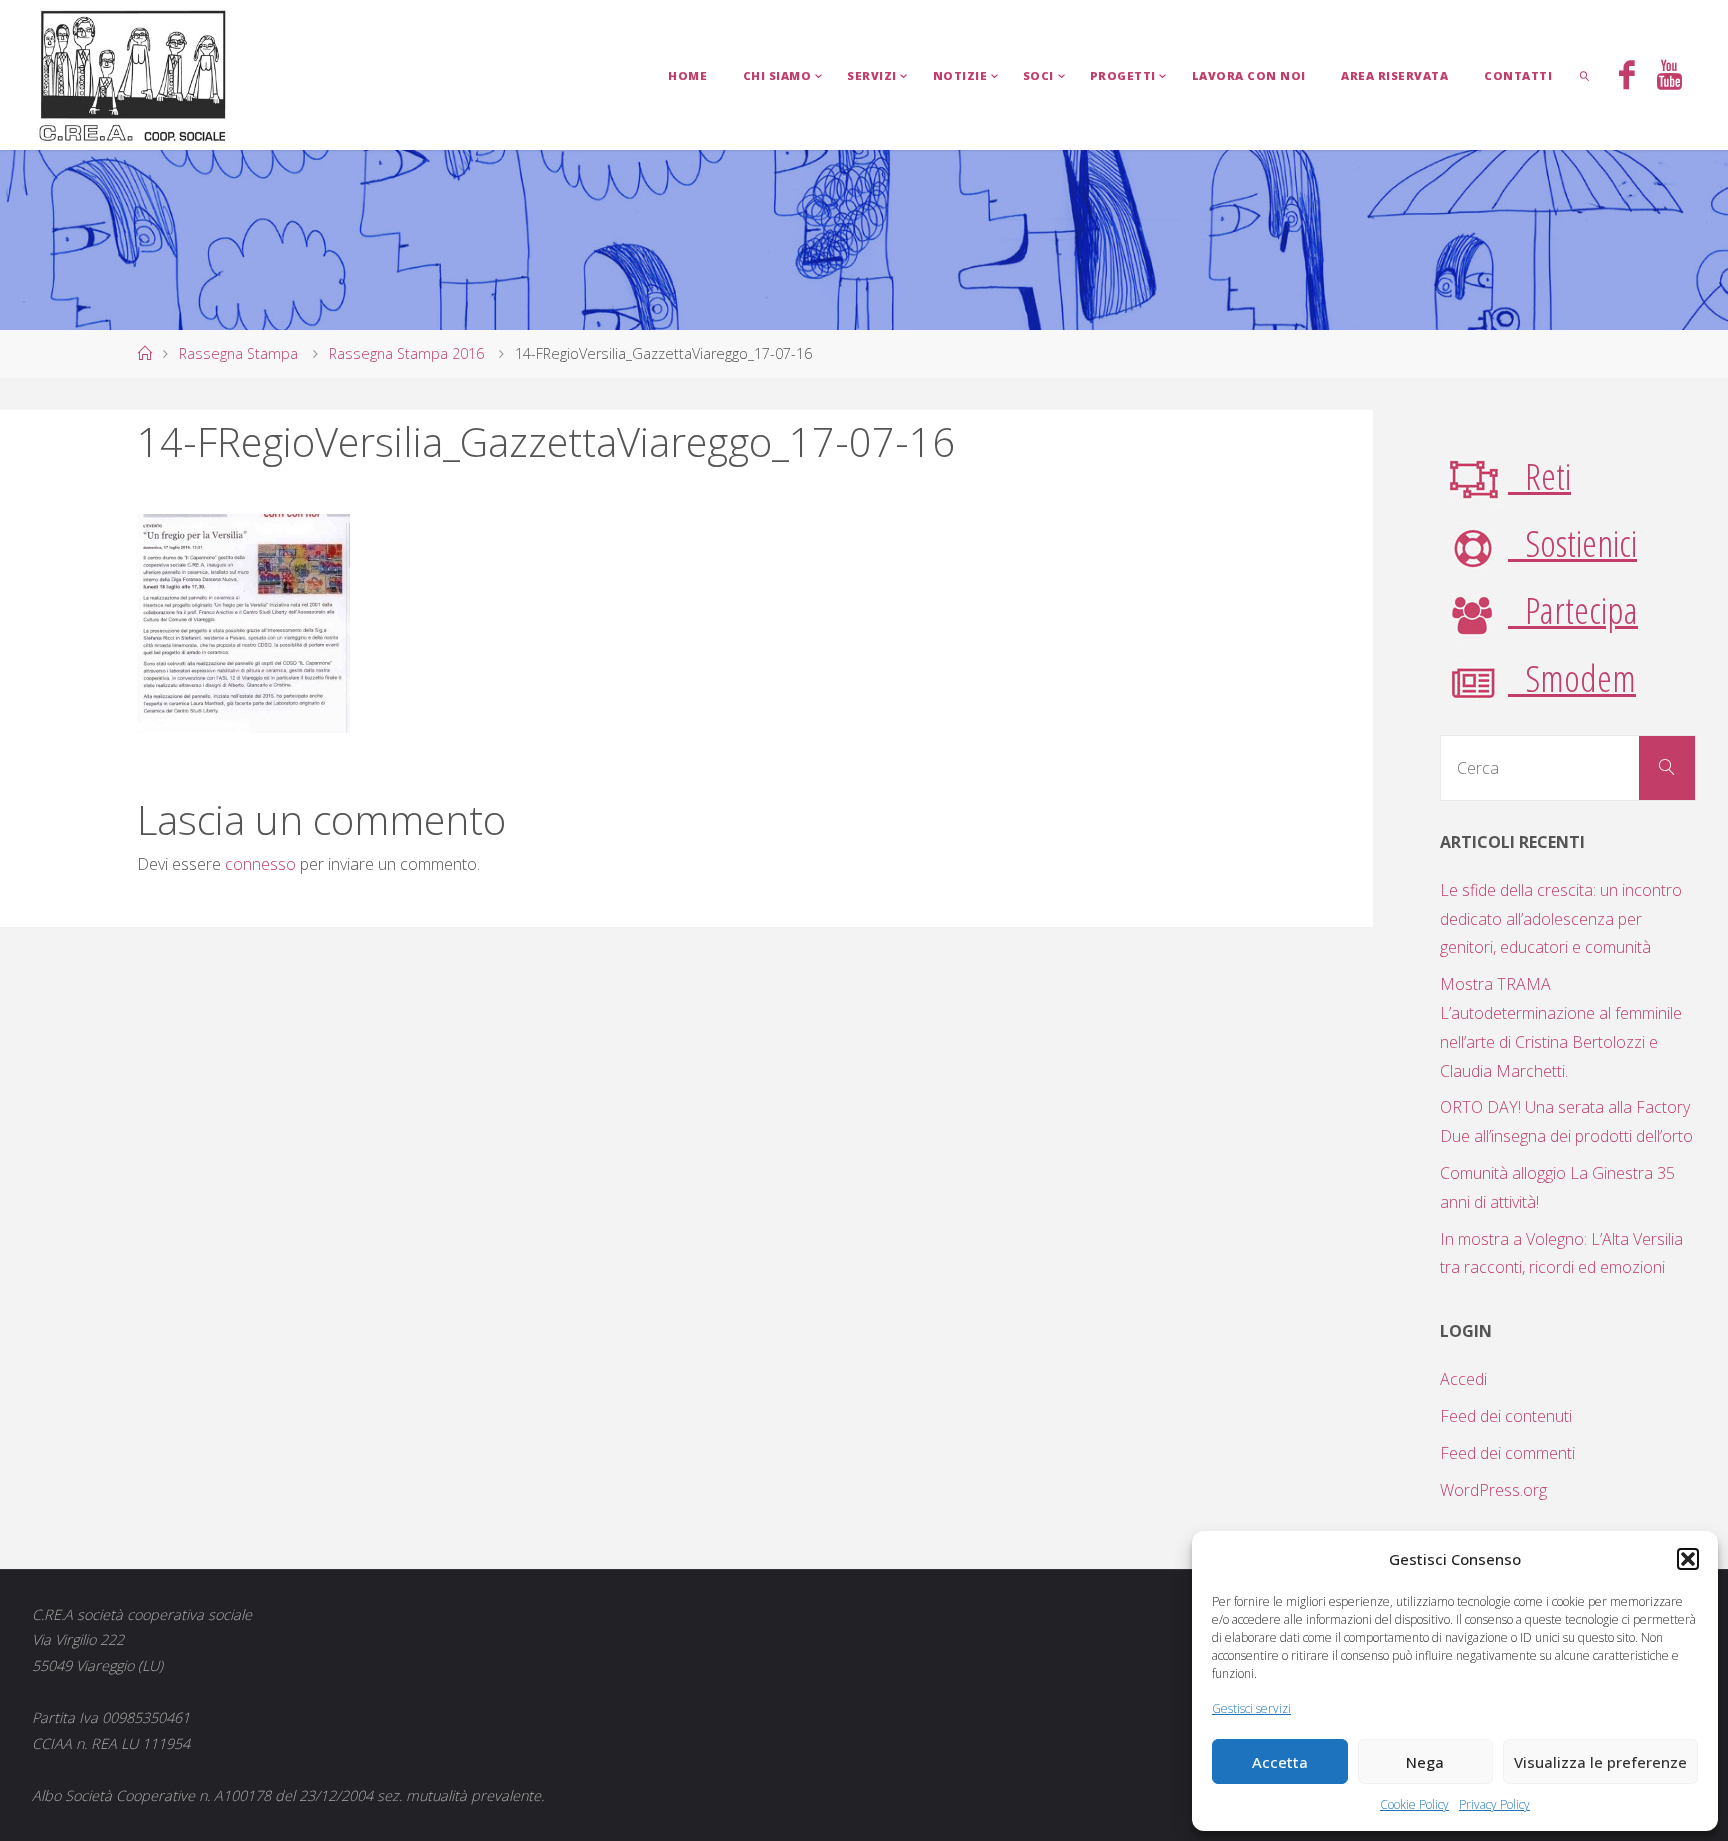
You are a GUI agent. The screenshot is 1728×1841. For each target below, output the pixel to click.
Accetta (1280, 1762)
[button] (1688, 1559)
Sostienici (1572, 542)
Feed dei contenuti (1506, 1416)
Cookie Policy (1414, 1804)
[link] (1585, 75)
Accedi (1463, 1379)
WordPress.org (1493, 1490)
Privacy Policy (1494, 1804)
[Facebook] (1627, 77)
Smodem (1572, 677)
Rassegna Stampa (238, 353)
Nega (1425, 1762)
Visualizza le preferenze (1600, 1762)
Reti (1539, 475)
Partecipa (1573, 609)
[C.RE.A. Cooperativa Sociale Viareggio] (133, 75)
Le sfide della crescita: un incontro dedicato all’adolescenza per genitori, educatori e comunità (1561, 919)
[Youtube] (1669, 77)
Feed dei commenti (1507, 1453)
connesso (260, 864)
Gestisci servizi (1251, 1708)
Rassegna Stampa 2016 (406, 353)
